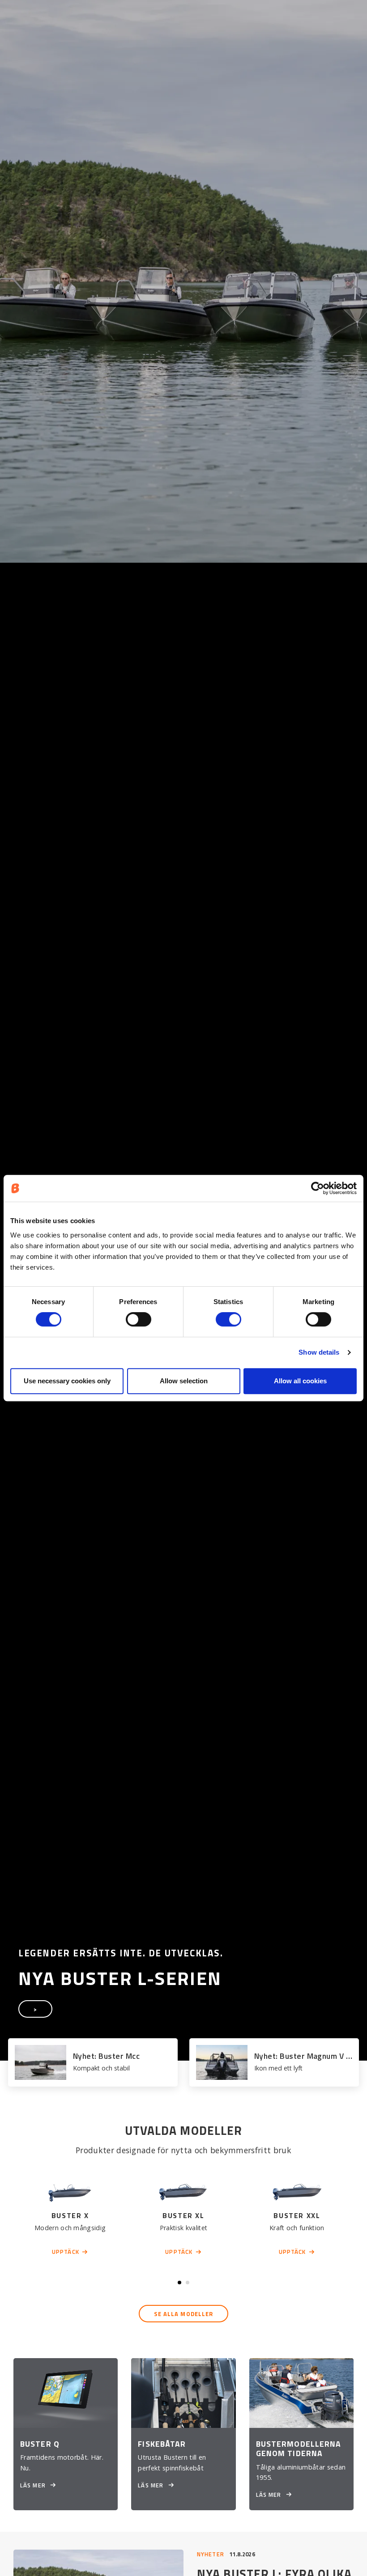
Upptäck (66, 2252)
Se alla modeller (184, 2314)
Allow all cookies (300, 1381)
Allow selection (184, 1381)
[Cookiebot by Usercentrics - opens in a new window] (318, 1188)
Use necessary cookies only (67, 1381)
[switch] (139, 1319)
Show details (319, 1352)
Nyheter (211, 2554)
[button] (179, 2283)
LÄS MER (34, 2485)
